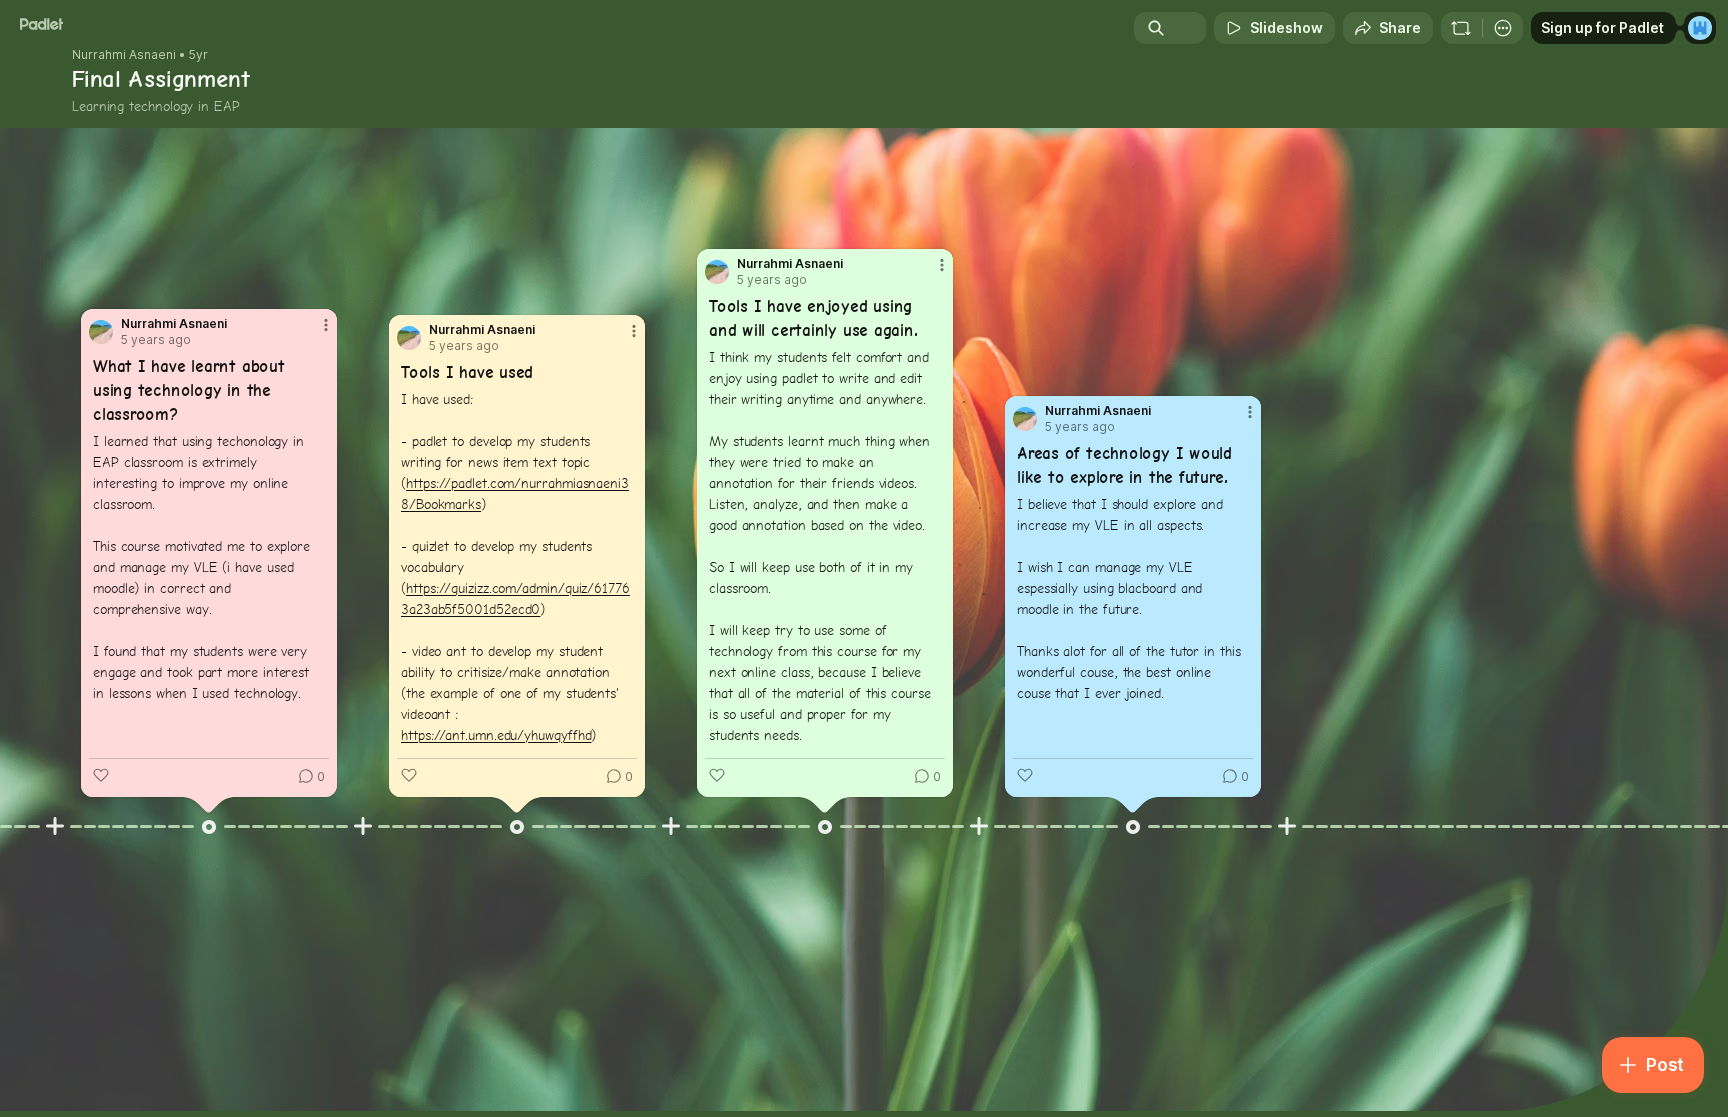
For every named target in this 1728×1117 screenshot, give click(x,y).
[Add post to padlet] (55, 826)
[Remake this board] (1461, 28)
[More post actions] (326, 325)
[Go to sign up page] (1700, 28)
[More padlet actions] (1503, 28)
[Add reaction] (101, 775)
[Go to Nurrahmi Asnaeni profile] (101, 332)
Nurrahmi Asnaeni (124, 55)
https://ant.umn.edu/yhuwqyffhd (496, 735)
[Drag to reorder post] (209, 827)
